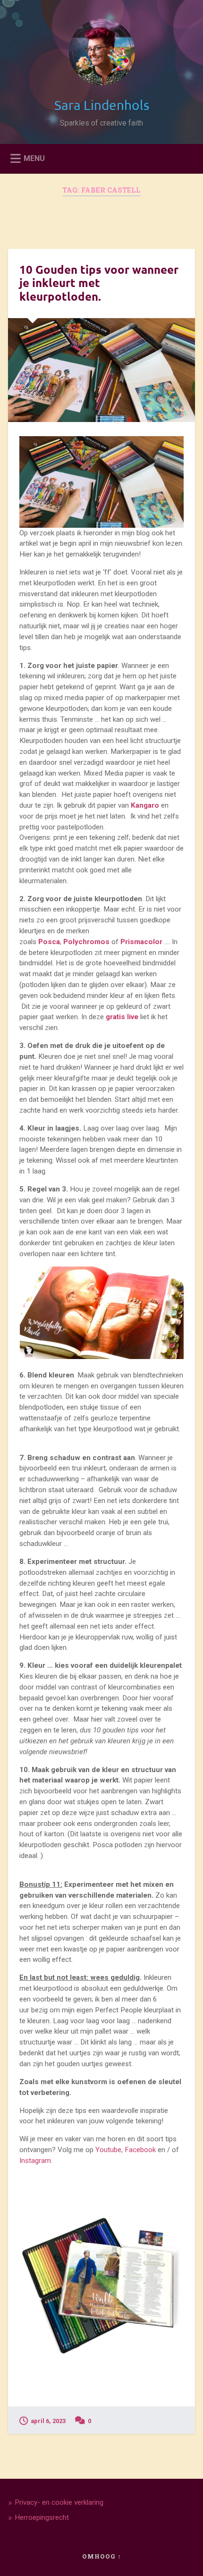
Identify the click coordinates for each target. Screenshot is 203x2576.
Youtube (108, 2150)
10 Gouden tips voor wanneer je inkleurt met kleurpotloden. (99, 283)
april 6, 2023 (48, 2421)
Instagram (35, 2161)
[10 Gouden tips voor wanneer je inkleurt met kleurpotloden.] (101, 370)
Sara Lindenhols (102, 105)
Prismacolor (141, 942)
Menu (34, 158)
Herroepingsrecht (42, 2517)
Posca (49, 942)
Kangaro (146, 805)
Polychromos (86, 942)
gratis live (122, 1017)
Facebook (140, 2150)
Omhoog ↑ (102, 2556)
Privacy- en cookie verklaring (59, 2502)
